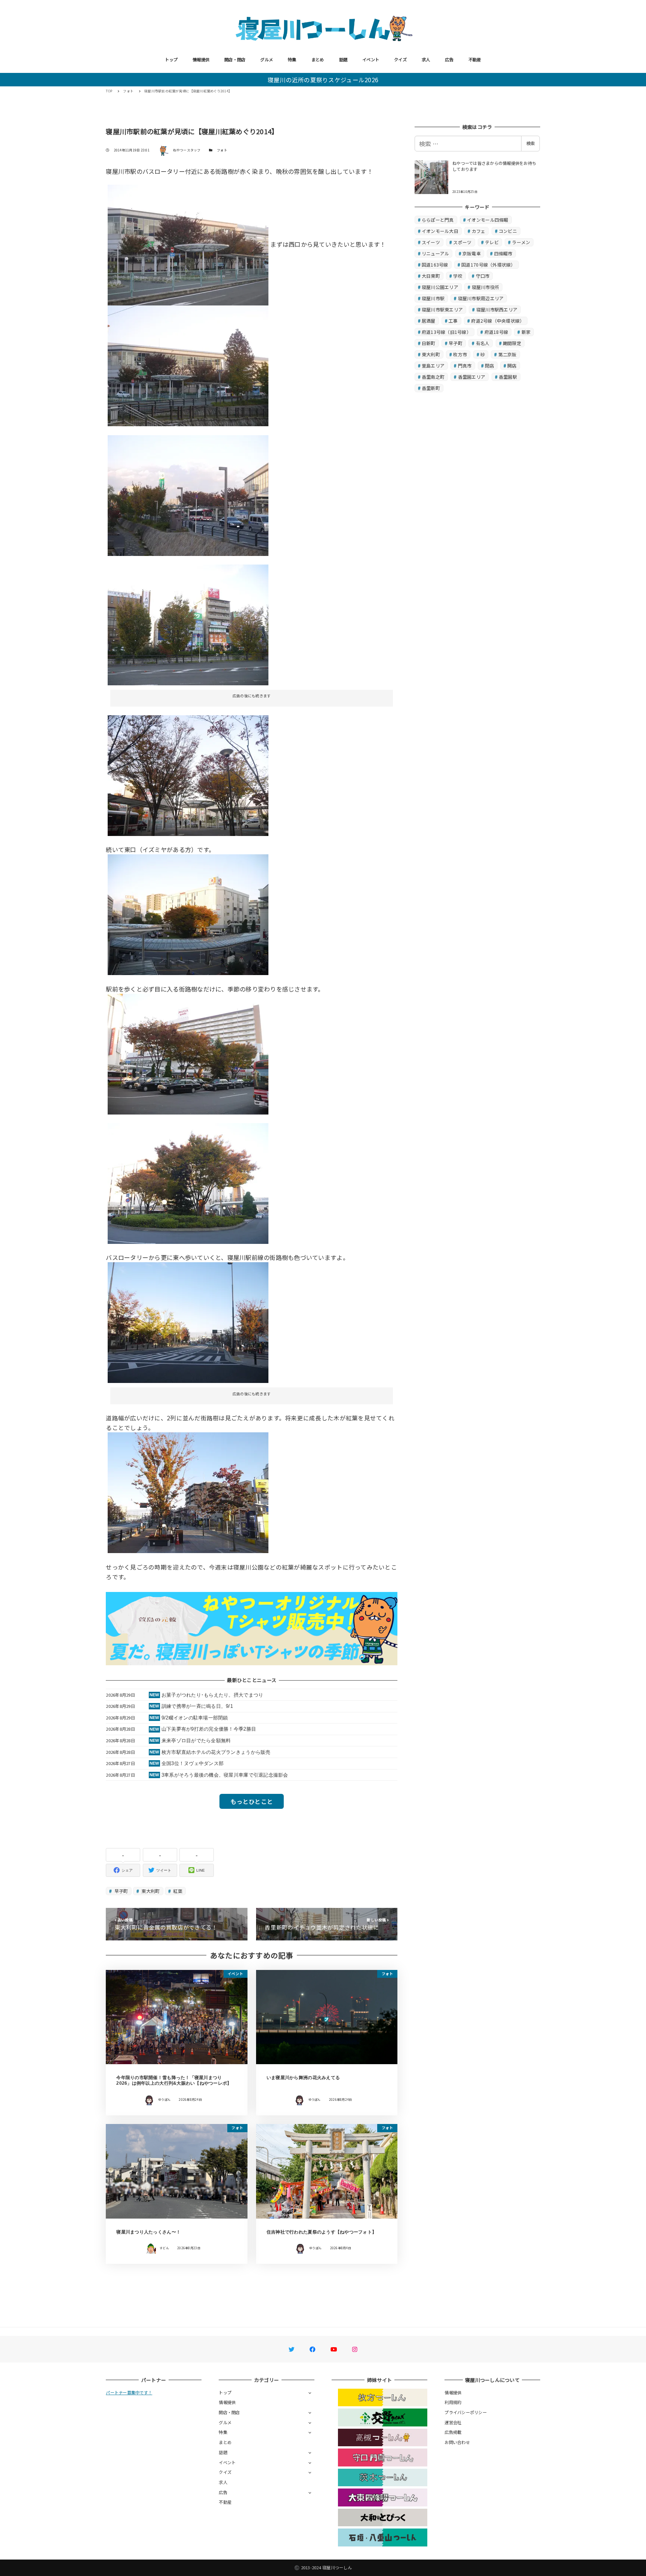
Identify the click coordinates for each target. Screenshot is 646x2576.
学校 (458, 276)
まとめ (318, 59)
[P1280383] (188, 365)
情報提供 (201, 59)
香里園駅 (508, 377)
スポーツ (462, 242)
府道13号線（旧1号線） (446, 332)
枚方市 (460, 354)
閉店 (490, 365)
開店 (512, 365)
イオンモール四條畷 (487, 220)
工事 (453, 321)
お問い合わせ (457, 2442)
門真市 (465, 365)
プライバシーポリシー (466, 2412)
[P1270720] (188, 1492)
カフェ (479, 231)
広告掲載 (453, 2432)
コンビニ (508, 231)
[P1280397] (188, 775)
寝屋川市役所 (486, 287)
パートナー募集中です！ (129, 2392)
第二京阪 (507, 354)
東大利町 (150, 1891)
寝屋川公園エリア (440, 287)
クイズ (400, 59)
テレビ (492, 242)
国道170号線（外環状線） (488, 265)
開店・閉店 (235, 59)
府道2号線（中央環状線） (498, 321)
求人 (426, 59)
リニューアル (436, 253)
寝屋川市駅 (433, 298)
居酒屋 (429, 321)
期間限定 (512, 343)
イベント (371, 59)
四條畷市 (503, 253)
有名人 (483, 343)
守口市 (483, 276)
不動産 (475, 59)
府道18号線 (496, 332)
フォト (222, 150)
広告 (449, 59)
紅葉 (177, 1891)
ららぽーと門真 (438, 220)
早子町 (121, 1891)
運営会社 (453, 2422)
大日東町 (431, 276)
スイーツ (431, 242)
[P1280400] (188, 624)
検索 (530, 143)
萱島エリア (433, 365)
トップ (171, 59)
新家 (526, 332)
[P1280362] (188, 914)
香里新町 (431, 388)
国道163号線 (435, 265)
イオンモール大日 (440, 231)
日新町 (429, 343)
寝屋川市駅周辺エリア (481, 298)
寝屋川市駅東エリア (442, 309)
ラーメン (521, 242)
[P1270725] (188, 1322)
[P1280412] (188, 244)
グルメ (267, 59)
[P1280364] (188, 1183)
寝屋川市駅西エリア (497, 309)
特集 (292, 59)
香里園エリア (472, 377)
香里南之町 (433, 377)
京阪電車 (472, 253)
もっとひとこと (252, 1801)
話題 (343, 59)
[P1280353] (188, 1053)
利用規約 (453, 2402)
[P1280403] (188, 494)
